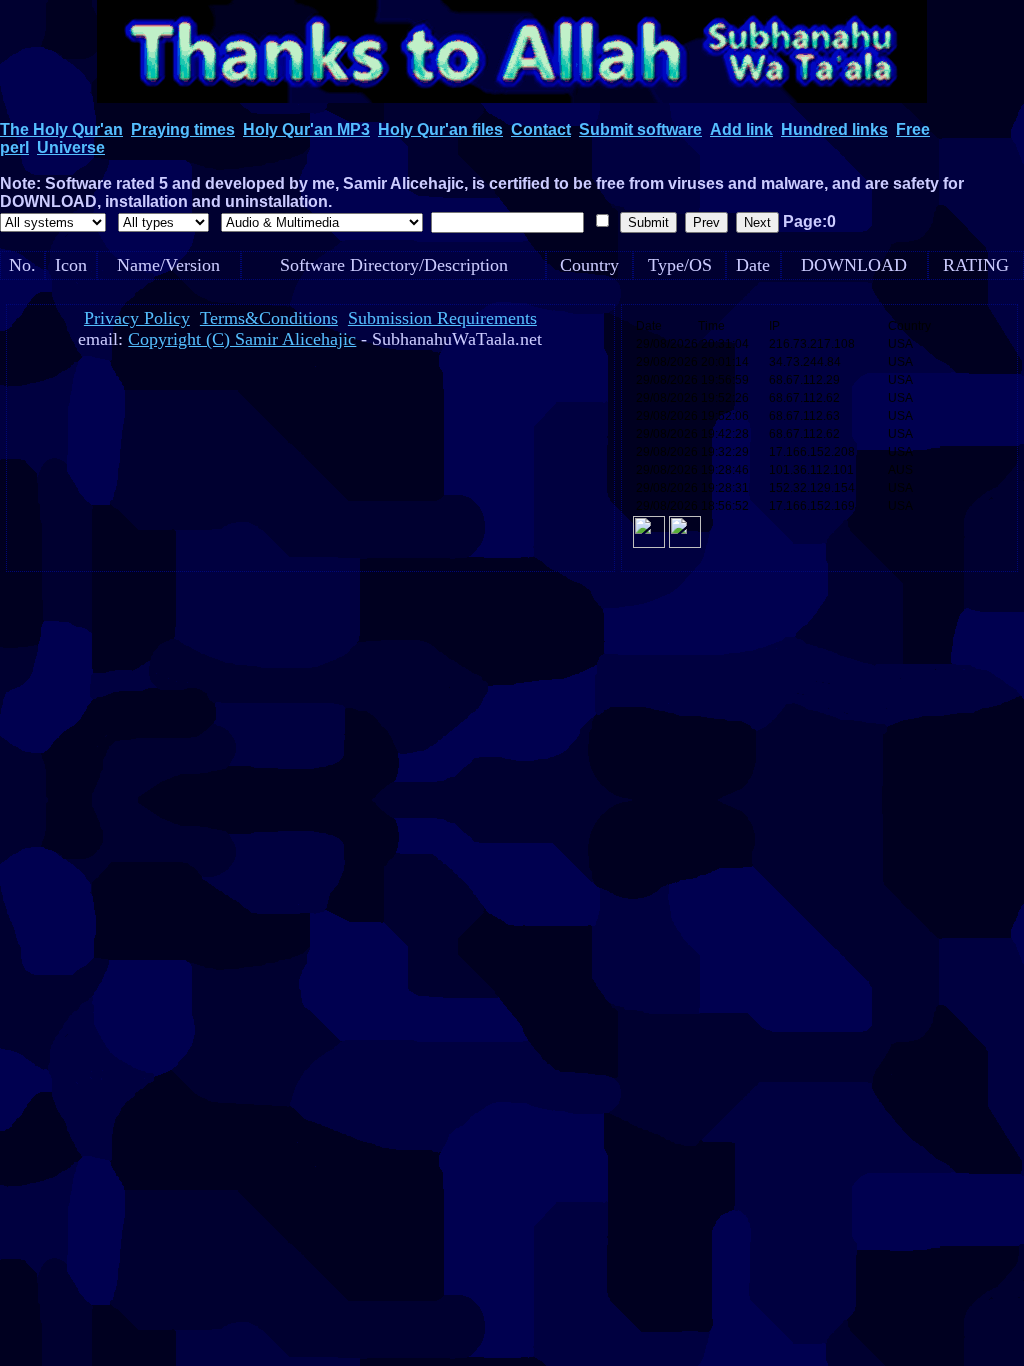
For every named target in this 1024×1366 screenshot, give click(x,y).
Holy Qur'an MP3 (306, 129)
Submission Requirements (442, 318)
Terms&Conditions (269, 318)
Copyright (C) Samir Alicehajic (242, 339)
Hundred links (834, 129)
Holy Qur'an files (440, 129)
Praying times (183, 129)
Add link (741, 129)
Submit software (640, 129)
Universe (71, 147)
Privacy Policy (137, 318)
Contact (541, 129)
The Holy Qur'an (61, 129)
